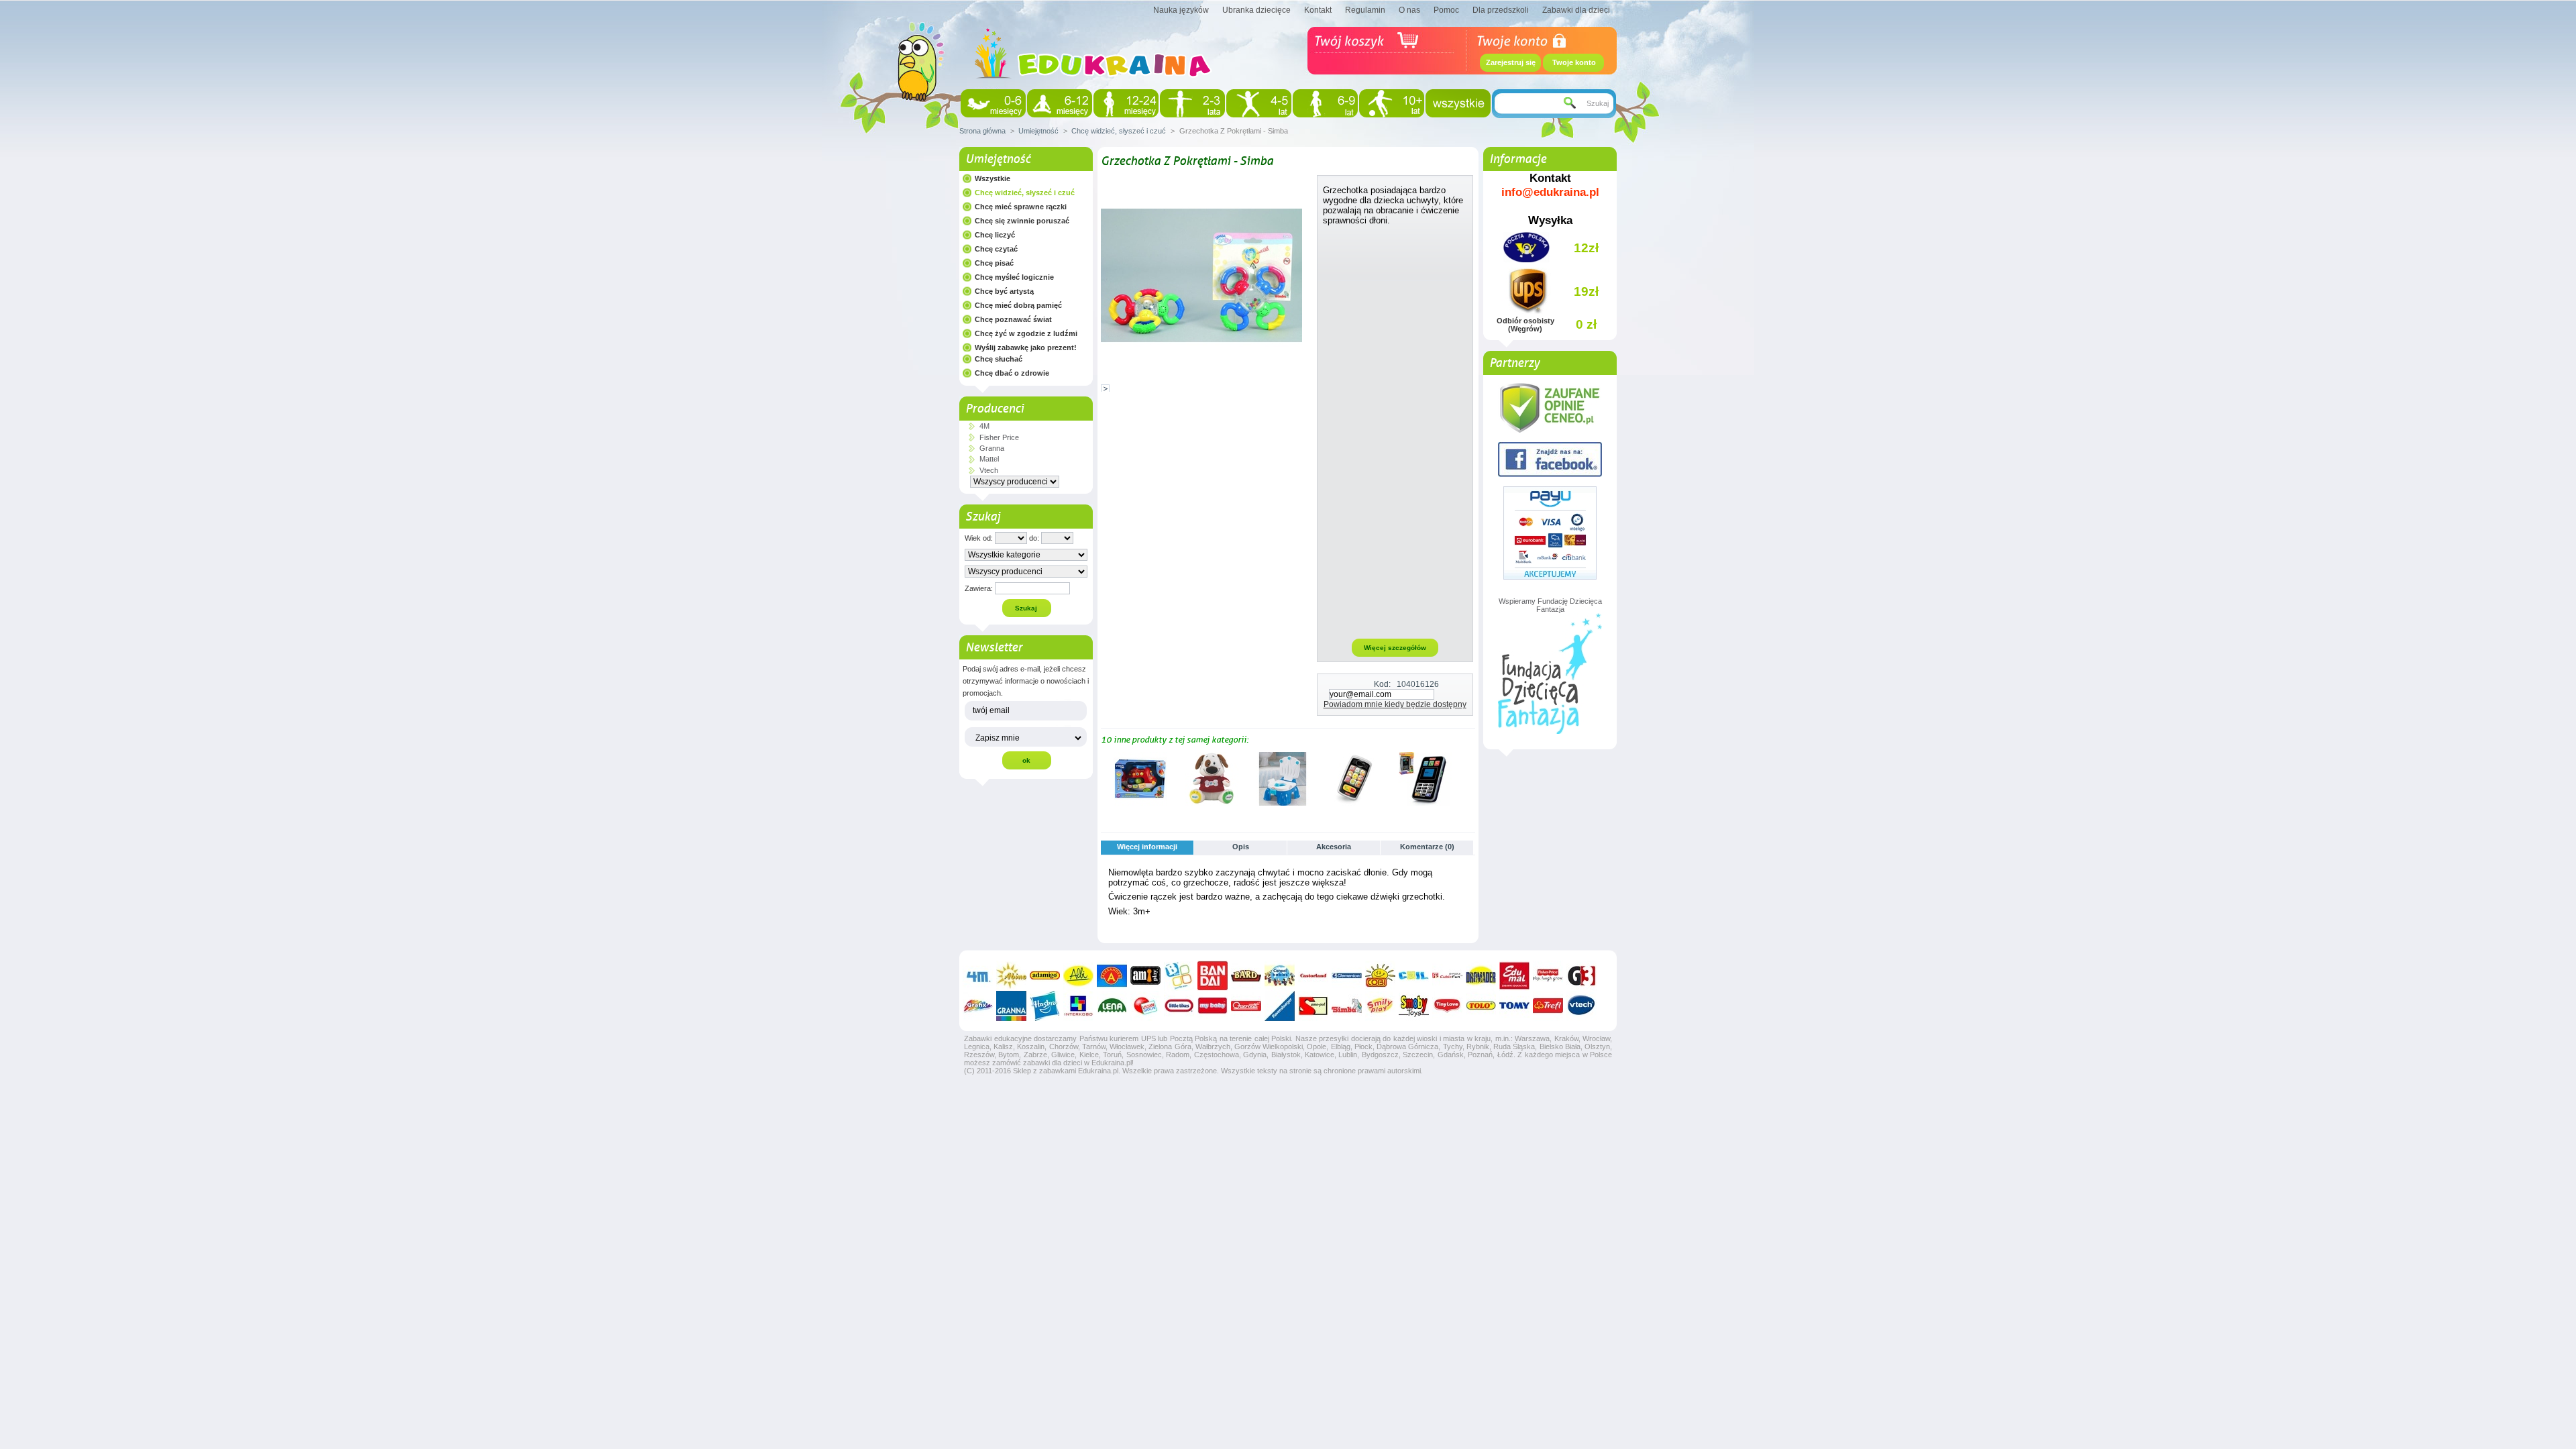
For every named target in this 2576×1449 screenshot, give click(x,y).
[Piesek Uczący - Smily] (1212, 803)
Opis (1241, 847)
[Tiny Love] (1447, 1006)
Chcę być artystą (1004, 291)
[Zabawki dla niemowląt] (993, 103)
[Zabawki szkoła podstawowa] (1325, 103)
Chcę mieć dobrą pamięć (1018, 305)
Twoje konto (1574, 62)
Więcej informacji (1147, 847)
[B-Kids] (1179, 976)
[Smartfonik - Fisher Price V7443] (1354, 803)
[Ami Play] (1145, 976)
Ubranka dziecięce (1256, 10)
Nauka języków (1181, 10)
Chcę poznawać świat (1013, 319)
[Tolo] (1481, 1006)
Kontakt (1318, 10)
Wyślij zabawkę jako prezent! (1026, 347)
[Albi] (1078, 976)
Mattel (989, 459)
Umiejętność (1038, 131)
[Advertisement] (1395, 431)
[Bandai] (1213, 976)
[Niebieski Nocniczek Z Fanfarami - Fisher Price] (1283, 803)
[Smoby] (1414, 1006)
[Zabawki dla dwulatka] (1192, 103)
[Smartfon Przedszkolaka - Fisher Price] (1425, 803)
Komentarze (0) (1427, 847)
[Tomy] (1514, 1006)
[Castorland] (1313, 976)
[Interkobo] (1078, 1006)
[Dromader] (1481, 976)
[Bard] (1246, 976)
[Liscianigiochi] (1145, 1006)
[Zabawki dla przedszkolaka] (1259, 103)
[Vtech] (1581, 1006)
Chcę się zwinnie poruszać (1022, 221)
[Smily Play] (1380, 1006)
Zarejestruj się (1511, 62)
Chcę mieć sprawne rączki (1021, 207)
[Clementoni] (1347, 976)
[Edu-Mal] (1514, 976)
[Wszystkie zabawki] (1458, 103)
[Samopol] (1313, 1006)
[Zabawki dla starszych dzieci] (1392, 103)
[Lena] (1112, 1006)
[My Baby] (1213, 1006)
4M (984, 426)
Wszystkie (992, 178)
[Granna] (1011, 1006)
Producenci (995, 409)
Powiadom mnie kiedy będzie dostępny (1395, 704)
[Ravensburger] (1280, 1006)
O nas (1409, 10)
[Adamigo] (1045, 976)
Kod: (1382, 684)
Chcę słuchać (999, 359)
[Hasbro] (1045, 1006)
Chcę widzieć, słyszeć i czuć (1119, 131)
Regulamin (1365, 10)
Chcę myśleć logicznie (1014, 277)
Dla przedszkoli (1501, 10)
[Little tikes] (1179, 1006)
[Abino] (1011, 976)
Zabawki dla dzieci (1576, 10)
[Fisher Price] (1548, 976)
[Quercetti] (1246, 1006)
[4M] (978, 976)
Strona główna (982, 131)
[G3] (1581, 976)
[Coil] (1414, 976)
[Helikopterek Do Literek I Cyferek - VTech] (1140, 803)
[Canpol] (1280, 976)
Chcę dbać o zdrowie (1012, 373)
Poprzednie (1104, 778)
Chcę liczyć (995, 235)
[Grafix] (978, 1006)
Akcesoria (1334, 847)
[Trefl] (1548, 1006)
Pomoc (1446, 10)
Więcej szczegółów (1395, 648)
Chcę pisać (994, 263)
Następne (1469, 778)
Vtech (989, 470)
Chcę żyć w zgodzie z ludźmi (1026, 333)
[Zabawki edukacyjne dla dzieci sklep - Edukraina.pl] (1093, 91)
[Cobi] (1380, 976)
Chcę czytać (996, 249)
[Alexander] (1112, 976)
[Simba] (1347, 1006)
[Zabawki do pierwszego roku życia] (1060, 103)
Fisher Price (999, 437)
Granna (992, 448)
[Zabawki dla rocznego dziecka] (1126, 103)
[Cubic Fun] (1447, 976)
